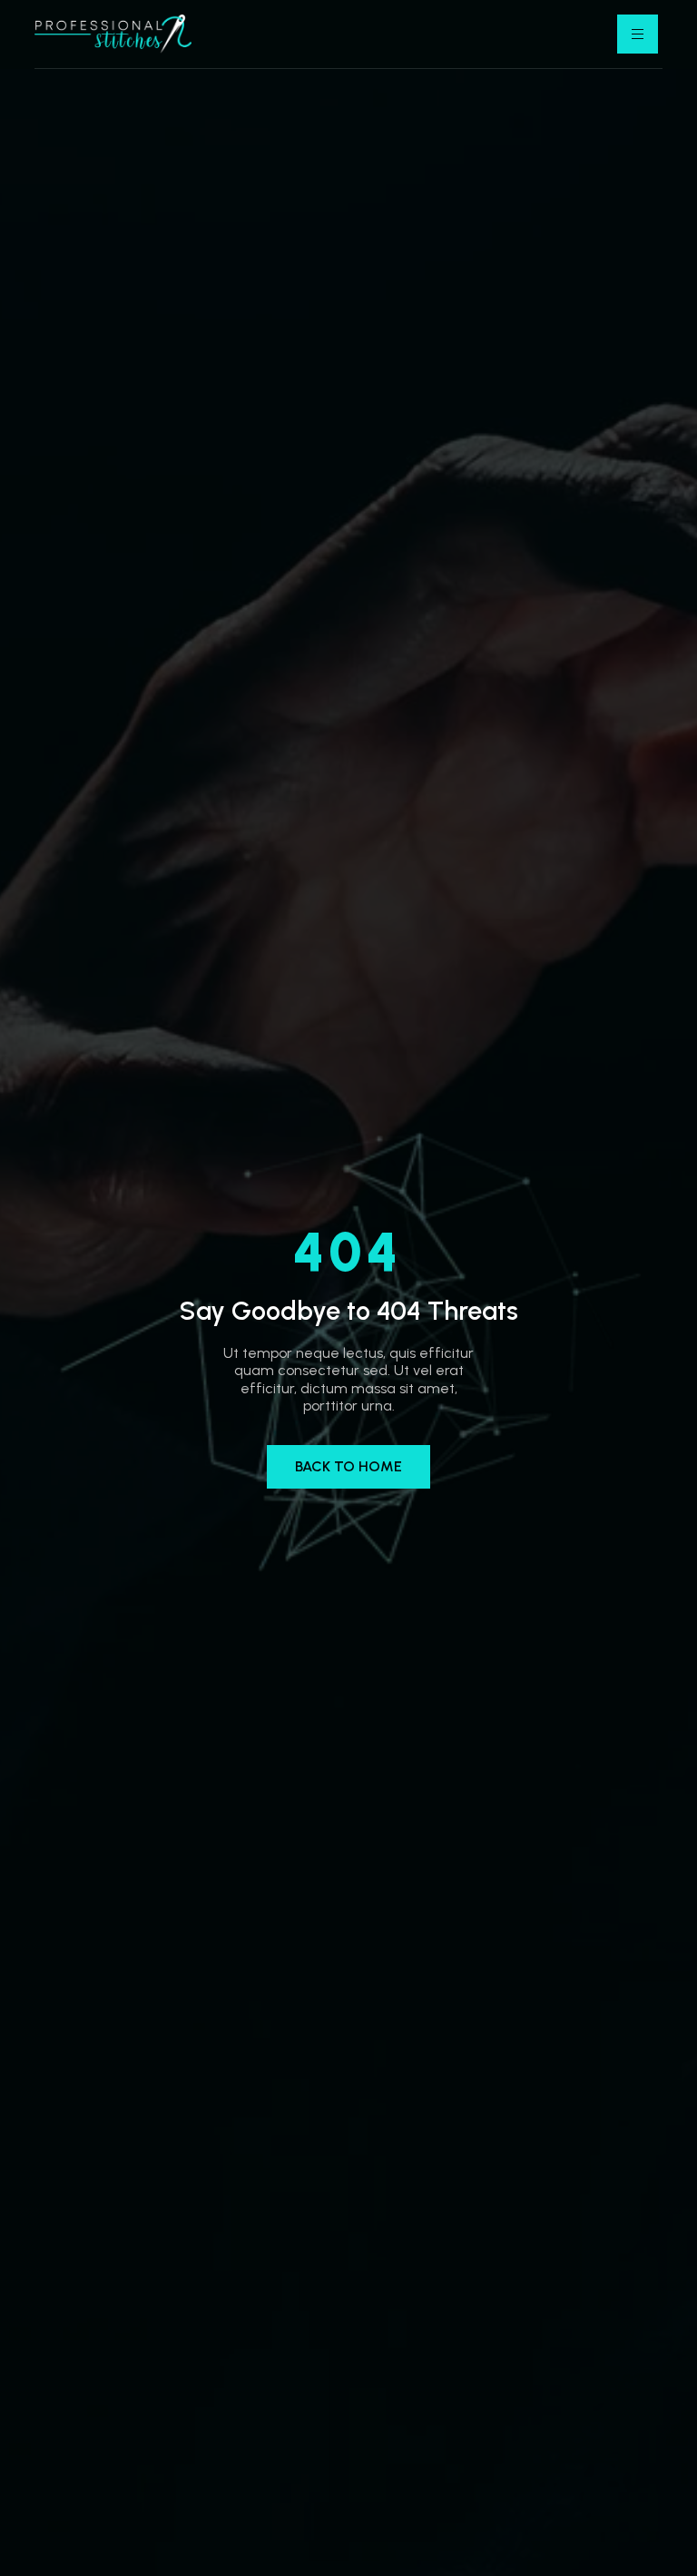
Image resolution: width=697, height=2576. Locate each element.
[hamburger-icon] (638, 34)
